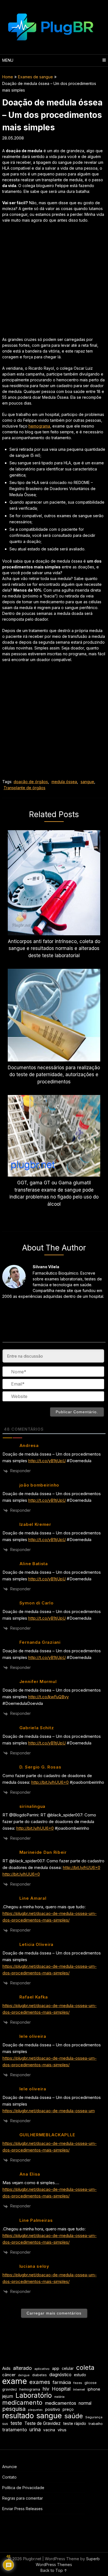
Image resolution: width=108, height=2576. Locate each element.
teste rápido (75, 2423)
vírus (62, 2430)
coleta (85, 2367)
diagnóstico (60, 2375)
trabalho (96, 2424)
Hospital (61, 2389)
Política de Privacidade (23, 2488)
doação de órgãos (31, 782)
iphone (94, 2389)
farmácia (62, 2382)
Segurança (94, 2417)
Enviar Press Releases (22, 2509)
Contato (9, 2477)
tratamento (15, 2430)
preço (68, 2409)
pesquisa (14, 2409)
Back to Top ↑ (54, 2570)
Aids (6, 2368)
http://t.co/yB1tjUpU (47, 1461)
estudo (80, 2375)
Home (8, 77)
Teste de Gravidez (43, 2423)
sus (5, 2424)
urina (35, 2429)
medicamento (22, 2403)
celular (68, 2368)
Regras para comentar (23, 2498)
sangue (87, 782)
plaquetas (35, 2410)
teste (16, 2423)
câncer (9, 2375)
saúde (74, 2416)
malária (59, 2397)
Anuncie (10, 2467)
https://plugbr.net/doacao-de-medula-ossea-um (49, 2111)
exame (15, 2381)
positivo (53, 2409)
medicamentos (61, 2403)
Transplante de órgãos (25, 788)
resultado (18, 2416)
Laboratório (34, 2395)
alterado (22, 2368)
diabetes (39, 2375)
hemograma (39, 426)
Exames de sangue (35, 77)
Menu (8, 60)
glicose (91, 2383)
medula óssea (64, 782)
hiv (46, 2389)
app (56, 2368)
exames (40, 2382)
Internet (79, 2389)
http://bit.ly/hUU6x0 (50, 1782)
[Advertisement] (54, 283)
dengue (24, 2375)
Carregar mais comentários (54, 2313)
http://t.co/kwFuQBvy (48, 1697)
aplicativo (42, 2369)
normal (85, 2403)
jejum (8, 2396)
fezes (78, 2383)
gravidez (10, 2389)
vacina (49, 2430)
